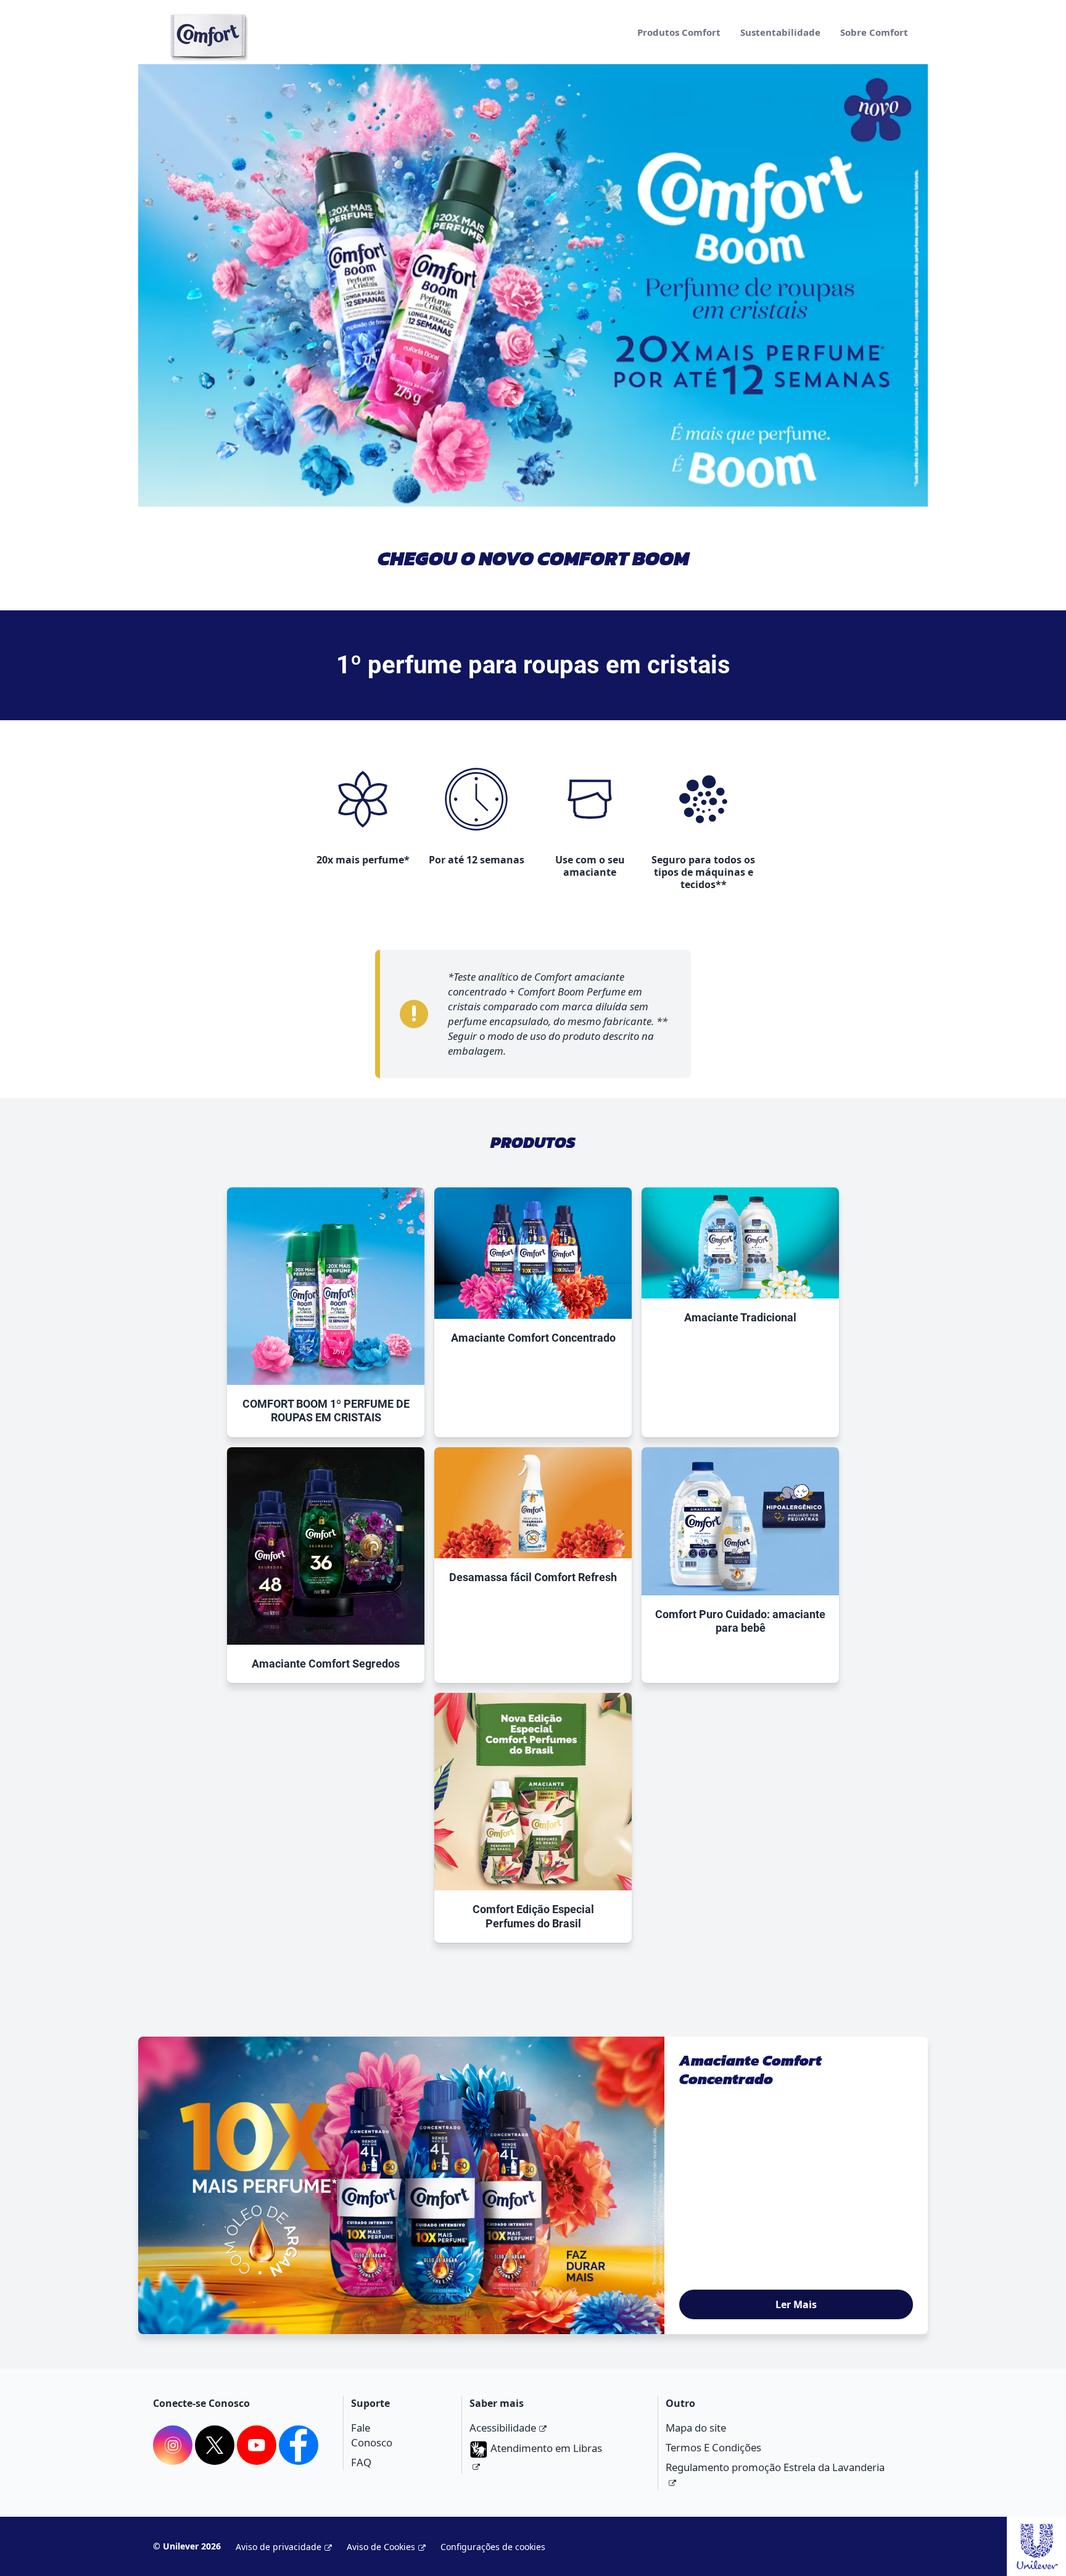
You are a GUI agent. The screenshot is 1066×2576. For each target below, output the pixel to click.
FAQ (361, 2462)
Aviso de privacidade (279, 2547)
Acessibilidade (503, 2428)
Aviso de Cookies (381, 2547)
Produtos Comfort (679, 32)
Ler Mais (796, 2304)
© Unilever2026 (187, 2546)
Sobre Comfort (874, 32)
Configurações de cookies (493, 2547)
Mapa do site (696, 2428)
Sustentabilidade (780, 32)
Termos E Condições (713, 2447)
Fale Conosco (372, 2435)
